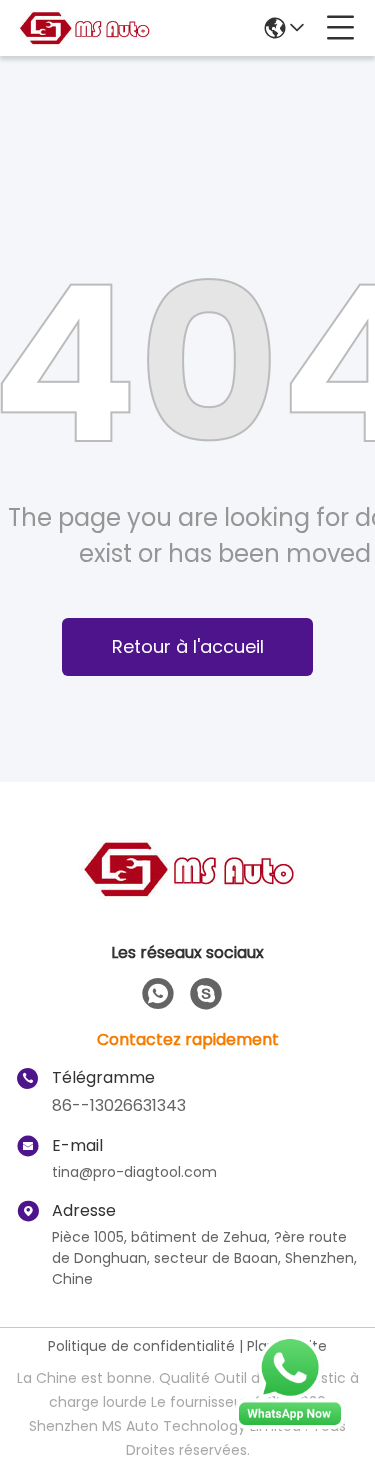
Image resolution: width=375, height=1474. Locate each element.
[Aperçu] (188, 893)
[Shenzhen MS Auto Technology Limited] (84, 28)
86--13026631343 (119, 1105)
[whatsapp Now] (290, 1424)
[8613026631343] (158, 994)
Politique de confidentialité (141, 1346)
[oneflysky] (206, 994)
